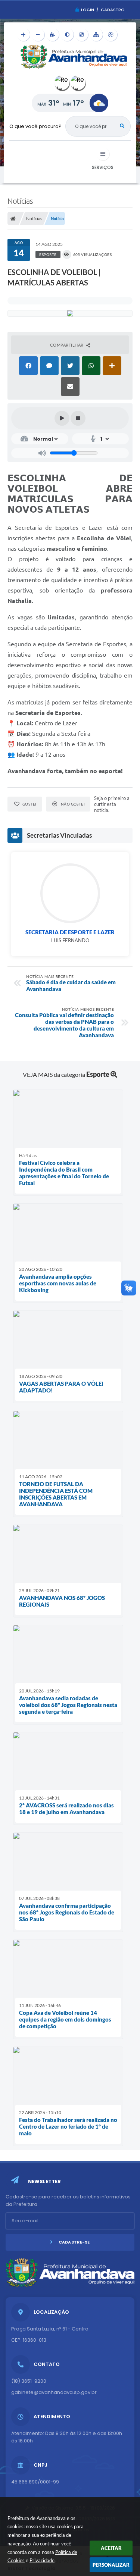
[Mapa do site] (96, 35)
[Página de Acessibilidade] (111, 35)
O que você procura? (35, 126)
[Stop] (78, 418)
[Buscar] (122, 126)
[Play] (62, 418)
